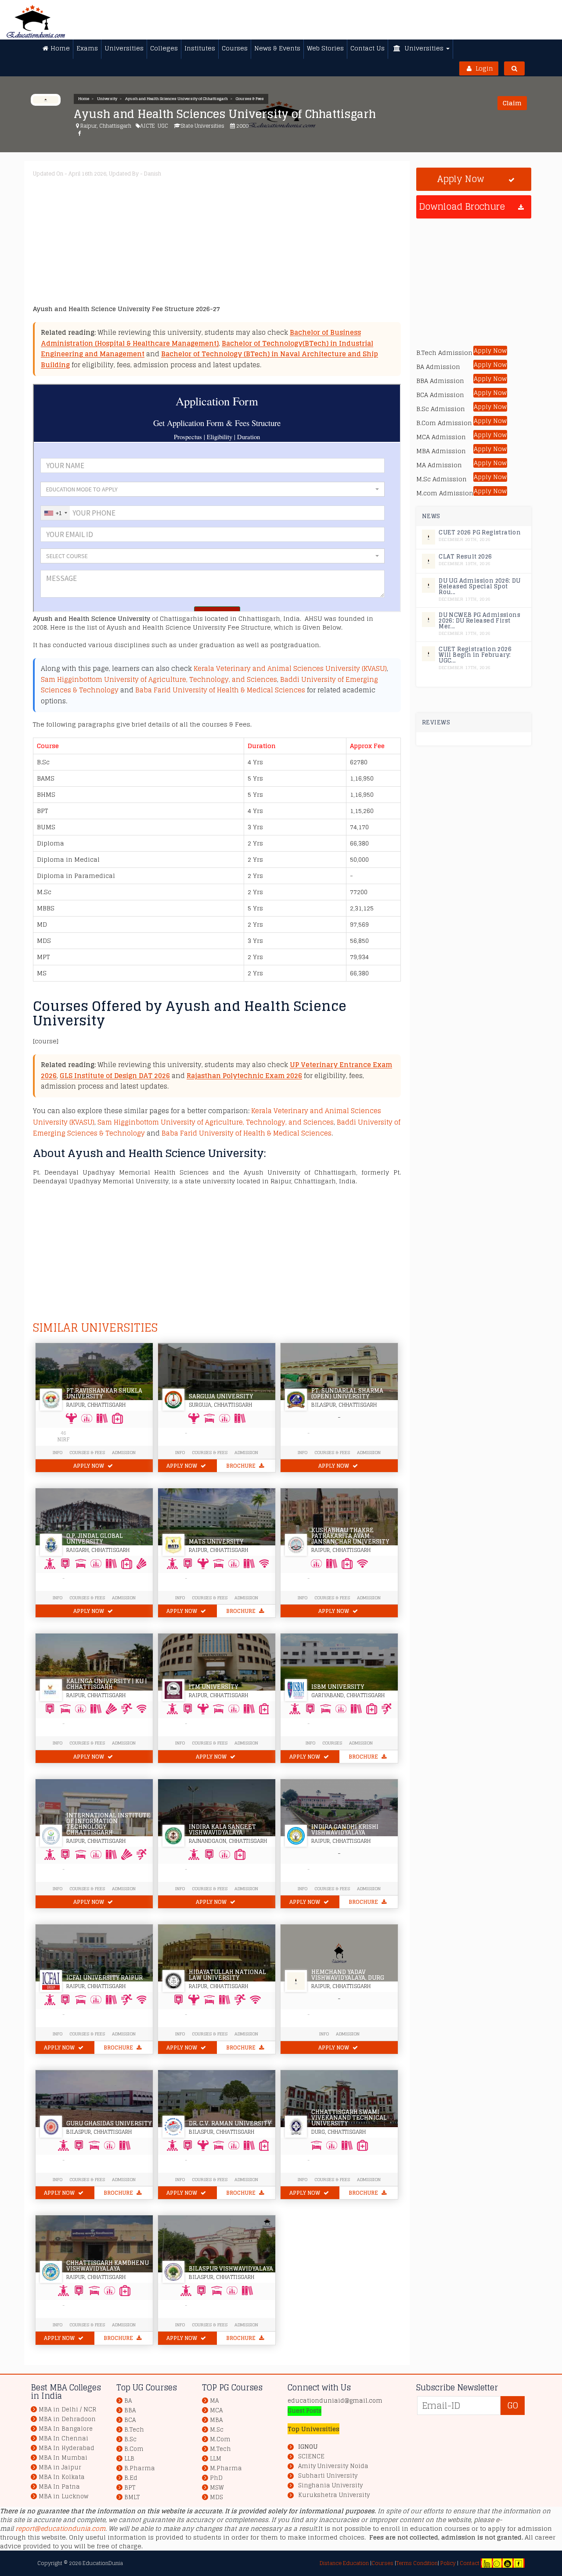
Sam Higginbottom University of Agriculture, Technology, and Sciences (159, 679)
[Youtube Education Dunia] (508, 2563)
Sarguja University (221, 1396)
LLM (216, 2459)
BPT (130, 2488)
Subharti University (328, 2476)
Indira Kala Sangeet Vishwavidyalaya (222, 1830)
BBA (130, 2410)
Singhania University (330, 2486)
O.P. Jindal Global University (95, 1539)
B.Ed (131, 2478)
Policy (447, 2563)
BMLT (132, 2497)
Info (58, 1598)
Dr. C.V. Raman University (230, 2123)
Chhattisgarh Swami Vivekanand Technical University (349, 2118)
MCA (216, 2410)
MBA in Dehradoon (67, 2419)
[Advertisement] (296, 243)
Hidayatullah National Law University (227, 1975)
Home (84, 99)
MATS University (216, 1542)
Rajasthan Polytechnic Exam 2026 (244, 1076)
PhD (216, 2478)
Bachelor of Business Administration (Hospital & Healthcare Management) (201, 338)
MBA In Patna (59, 2487)
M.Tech (220, 2449)
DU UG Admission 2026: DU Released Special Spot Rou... (480, 586)
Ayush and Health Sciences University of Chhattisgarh (177, 99)
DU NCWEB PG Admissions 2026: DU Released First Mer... (479, 621)
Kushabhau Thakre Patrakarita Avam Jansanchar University (350, 1536)
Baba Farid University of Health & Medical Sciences (220, 690)
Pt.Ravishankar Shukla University (104, 1394)
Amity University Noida (333, 2466)
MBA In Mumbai (63, 2458)
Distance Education (344, 2563)
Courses (332, 1743)
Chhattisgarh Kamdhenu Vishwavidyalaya (108, 2266)
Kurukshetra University (334, 2495)
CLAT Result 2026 (465, 557)
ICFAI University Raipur (104, 1978)
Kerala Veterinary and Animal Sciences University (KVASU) (290, 668)
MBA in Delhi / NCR (67, 2409)
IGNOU (308, 2447)
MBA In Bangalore (66, 2429)
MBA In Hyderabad (67, 2448)
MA (214, 2401)
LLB (129, 2459)
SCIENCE (311, 2457)
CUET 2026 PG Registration (480, 532)
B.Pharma (140, 2468)
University (107, 99)
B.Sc (130, 2439)
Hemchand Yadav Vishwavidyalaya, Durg (348, 1975)
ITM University (213, 1687)
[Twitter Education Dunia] (497, 2563)
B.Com (134, 2449)
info (58, 1452)
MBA (216, 2420)
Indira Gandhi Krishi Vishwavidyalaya (345, 1830)
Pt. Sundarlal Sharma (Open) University (347, 1394)
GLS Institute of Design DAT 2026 (115, 1076)
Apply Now (89, 1466)
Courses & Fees (250, 99)
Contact (470, 2563)
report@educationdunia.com (60, 2528)
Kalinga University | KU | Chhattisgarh (107, 1684)
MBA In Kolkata (62, 2477)
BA (128, 2401)
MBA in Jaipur (60, 2467)
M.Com (220, 2439)
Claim (512, 103)
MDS (216, 2497)
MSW (217, 2488)
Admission (124, 1452)
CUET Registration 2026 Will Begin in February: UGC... (475, 655)
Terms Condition (417, 2563)
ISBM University (338, 1687)
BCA (130, 2420)
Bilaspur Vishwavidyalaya (231, 2269)
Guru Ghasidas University (109, 2123)
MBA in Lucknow (63, 2496)
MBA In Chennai (63, 2438)
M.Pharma (226, 2468)
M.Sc (217, 2430)
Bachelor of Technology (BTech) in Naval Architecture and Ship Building (209, 359)
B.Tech (134, 2430)
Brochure (241, 1466)
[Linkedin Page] (487, 2563)
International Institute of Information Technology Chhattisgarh (108, 1824)
